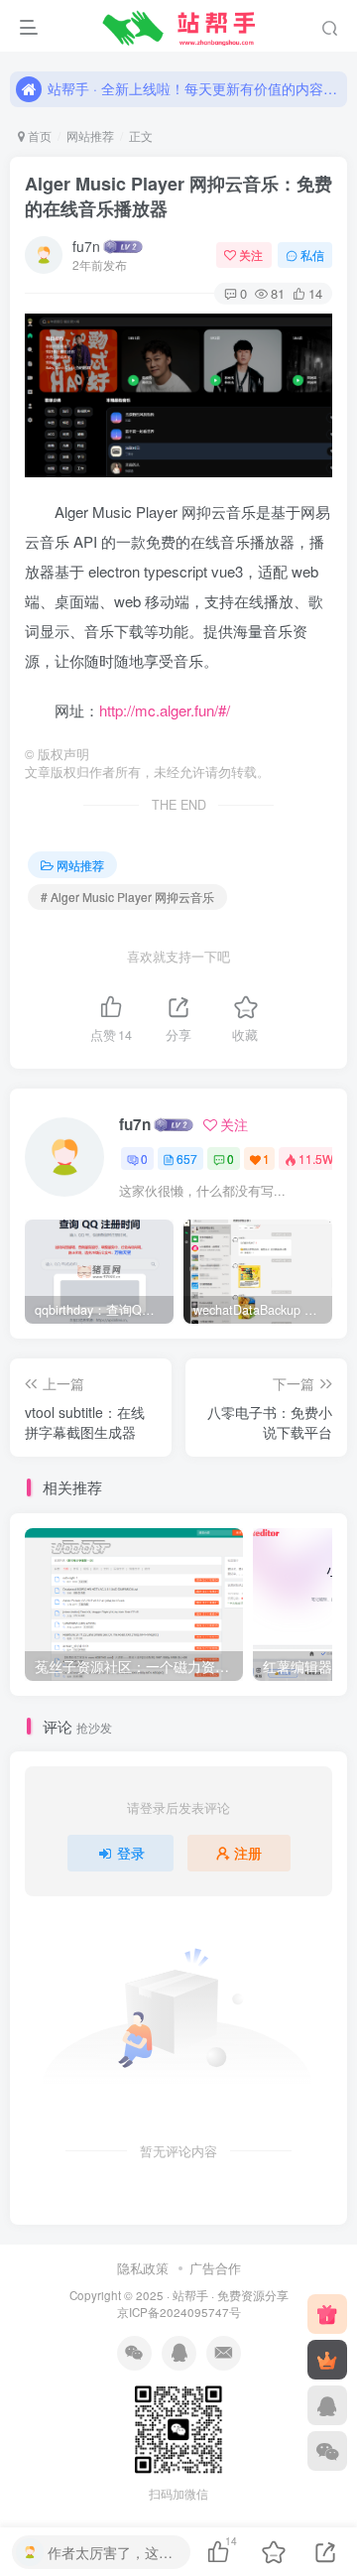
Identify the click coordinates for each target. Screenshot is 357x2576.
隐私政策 (143, 2268)
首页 (38, 135)
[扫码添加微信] (327, 2451)
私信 (312, 255)
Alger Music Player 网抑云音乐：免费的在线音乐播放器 (178, 196)
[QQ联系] (327, 2405)
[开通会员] (327, 2360)
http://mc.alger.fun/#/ (165, 710)
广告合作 (215, 2268)
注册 (248, 1853)
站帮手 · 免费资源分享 (231, 2295)
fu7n (86, 246)
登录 (131, 1853)
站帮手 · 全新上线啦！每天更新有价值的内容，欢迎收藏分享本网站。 (194, 88)
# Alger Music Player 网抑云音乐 (127, 897)
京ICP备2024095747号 (179, 2312)
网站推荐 (90, 135)
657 (187, 1159)
